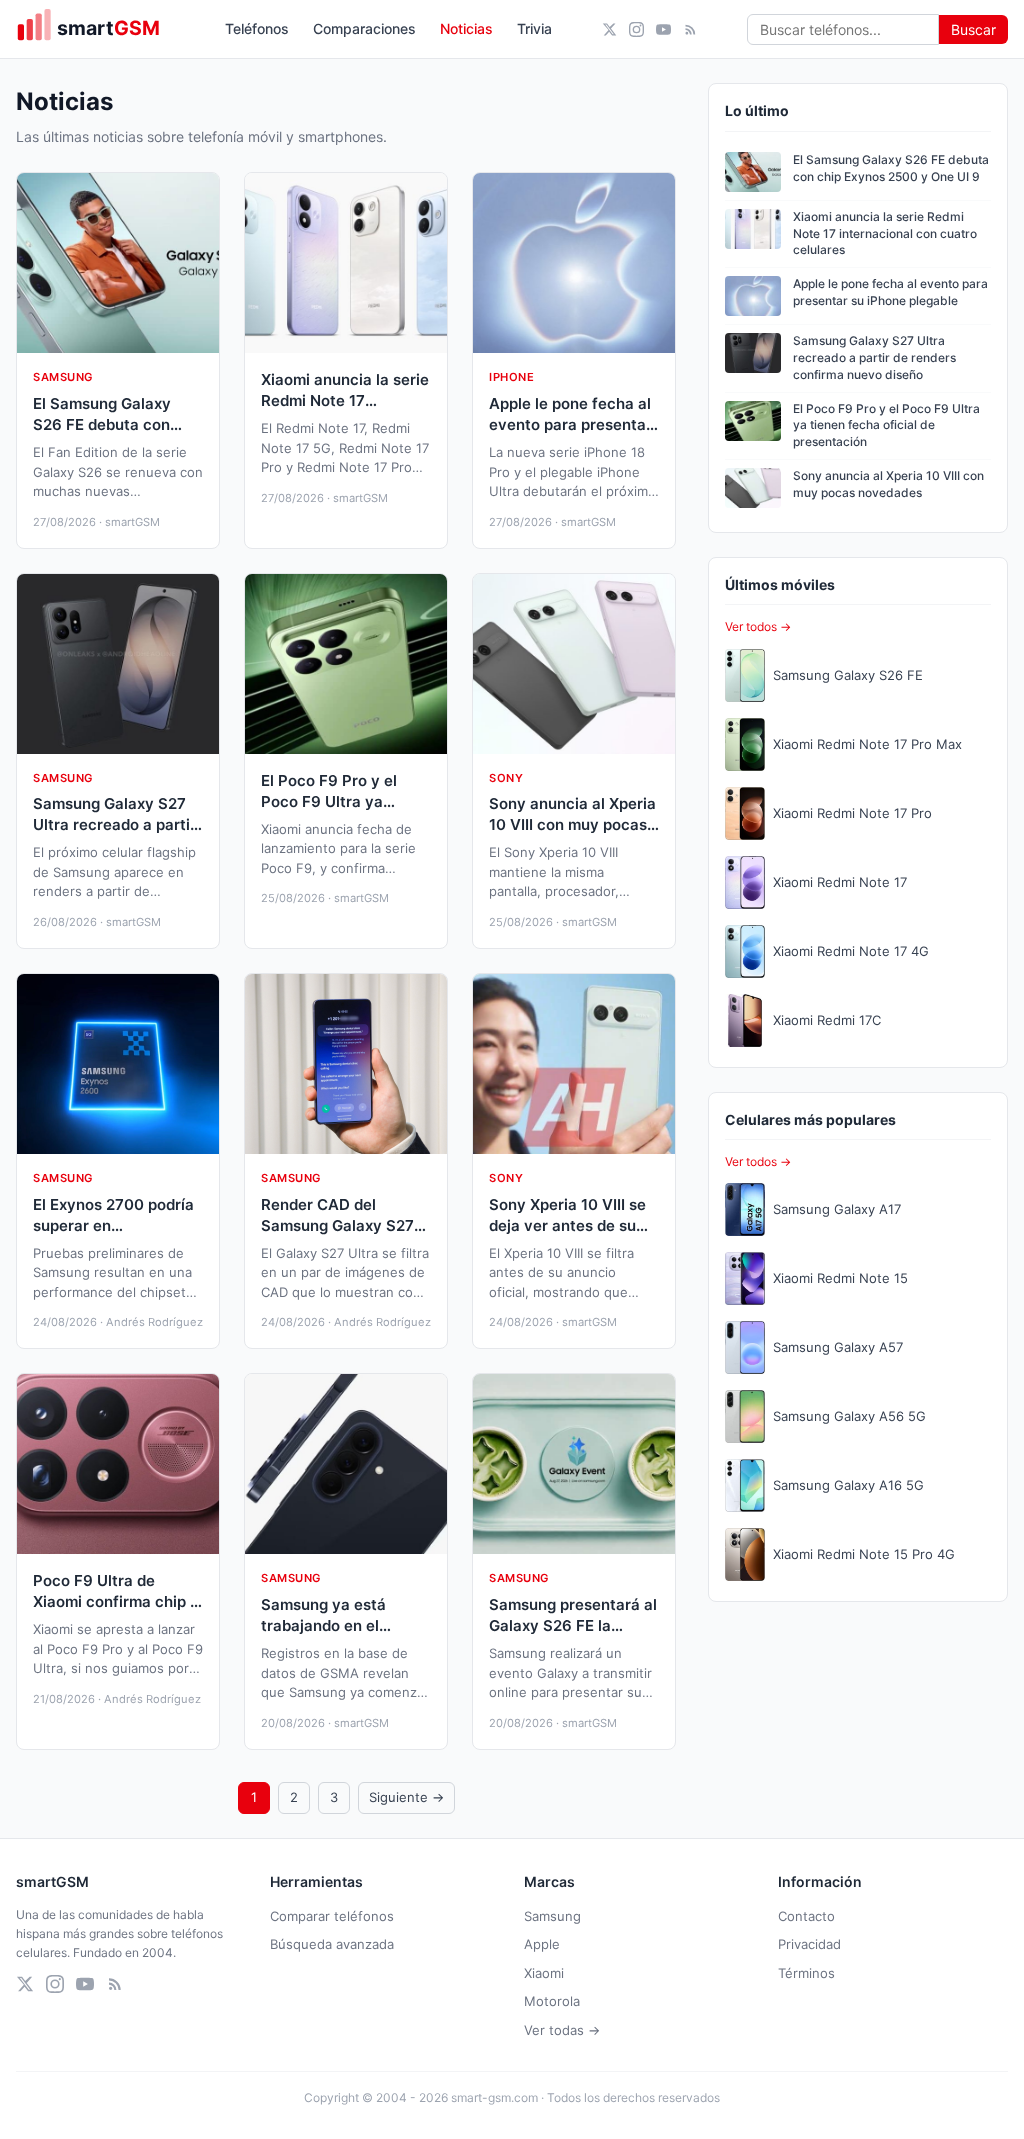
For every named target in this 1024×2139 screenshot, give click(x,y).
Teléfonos (257, 28)
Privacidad (809, 1944)
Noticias (466, 28)
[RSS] (690, 29)
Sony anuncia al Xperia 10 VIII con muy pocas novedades (888, 484)
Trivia (534, 28)
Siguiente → (406, 1797)
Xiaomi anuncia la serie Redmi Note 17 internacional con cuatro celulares (885, 233)
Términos (806, 1973)
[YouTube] (663, 29)
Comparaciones (364, 28)
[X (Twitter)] (609, 29)
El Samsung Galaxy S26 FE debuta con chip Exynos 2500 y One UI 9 (891, 168)
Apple (542, 1944)
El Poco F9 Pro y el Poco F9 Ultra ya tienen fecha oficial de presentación (886, 425)
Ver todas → (562, 2030)
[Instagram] (636, 29)
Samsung (552, 1916)
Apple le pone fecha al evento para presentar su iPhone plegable (890, 292)
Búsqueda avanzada (332, 1944)
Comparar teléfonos (332, 1916)
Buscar (973, 29)
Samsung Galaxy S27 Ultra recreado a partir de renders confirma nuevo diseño (874, 357)
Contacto (806, 1916)
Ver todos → (758, 626)
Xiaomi (544, 1973)
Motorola (552, 2001)
